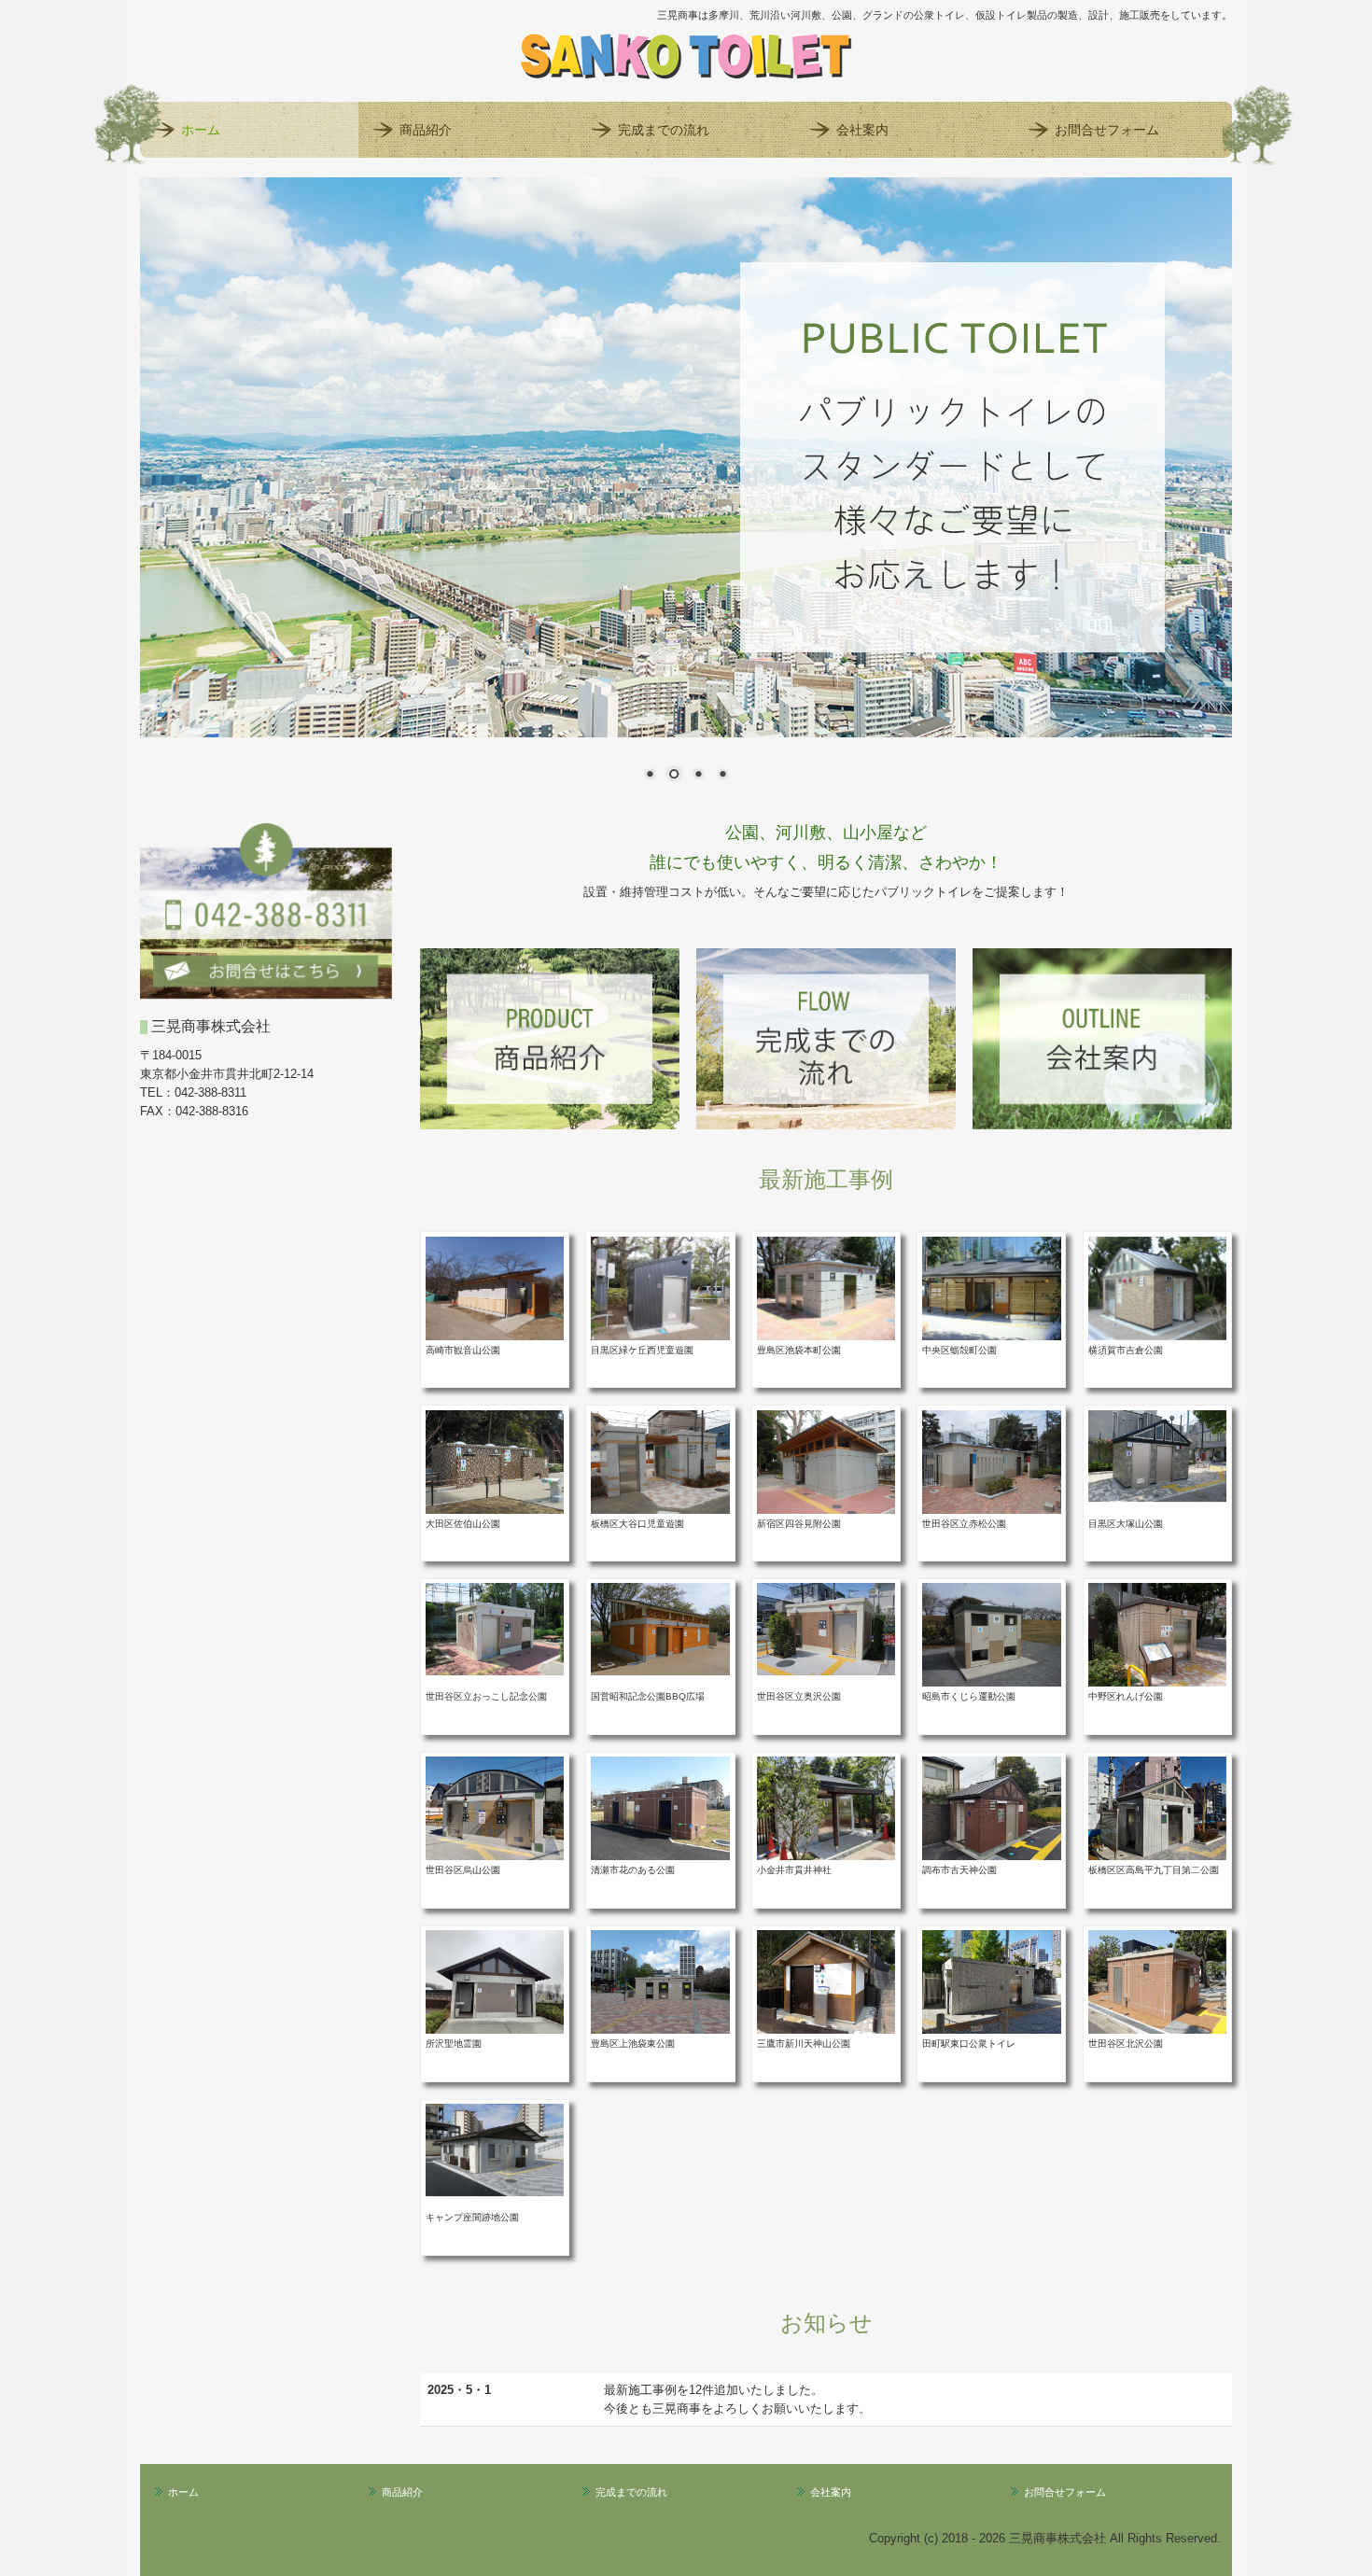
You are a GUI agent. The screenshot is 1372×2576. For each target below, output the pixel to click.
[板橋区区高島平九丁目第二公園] (1157, 1808)
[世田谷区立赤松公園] (991, 1461)
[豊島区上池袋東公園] (660, 1982)
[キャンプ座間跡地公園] (495, 2149)
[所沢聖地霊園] (495, 1982)
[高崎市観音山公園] (495, 1288)
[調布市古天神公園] (991, 1808)
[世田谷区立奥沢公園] (826, 1628)
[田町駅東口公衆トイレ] (991, 1982)
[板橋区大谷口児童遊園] (660, 1461)
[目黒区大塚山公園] (1157, 1455)
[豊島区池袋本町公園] (826, 1288)
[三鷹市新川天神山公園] (826, 1982)
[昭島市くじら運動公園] (991, 1635)
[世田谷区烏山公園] (495, 1808)
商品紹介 (426, 130)
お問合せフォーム (1107, 130)
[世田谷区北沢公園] (1157, 1982)
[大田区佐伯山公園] (495, 1461)
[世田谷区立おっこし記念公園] (495, 1628)
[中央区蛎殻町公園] (991, 1288)
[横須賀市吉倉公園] (1157, 1288)
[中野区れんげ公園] (1157, 1635)
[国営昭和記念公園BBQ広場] (660, 1628)
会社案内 (862, 130)
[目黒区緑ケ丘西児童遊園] (660, 1288)
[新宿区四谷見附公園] (826, 1461)
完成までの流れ (664, 130)
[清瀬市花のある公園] (660, 1808)
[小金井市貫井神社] (826, 1808)
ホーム (201, 130)
